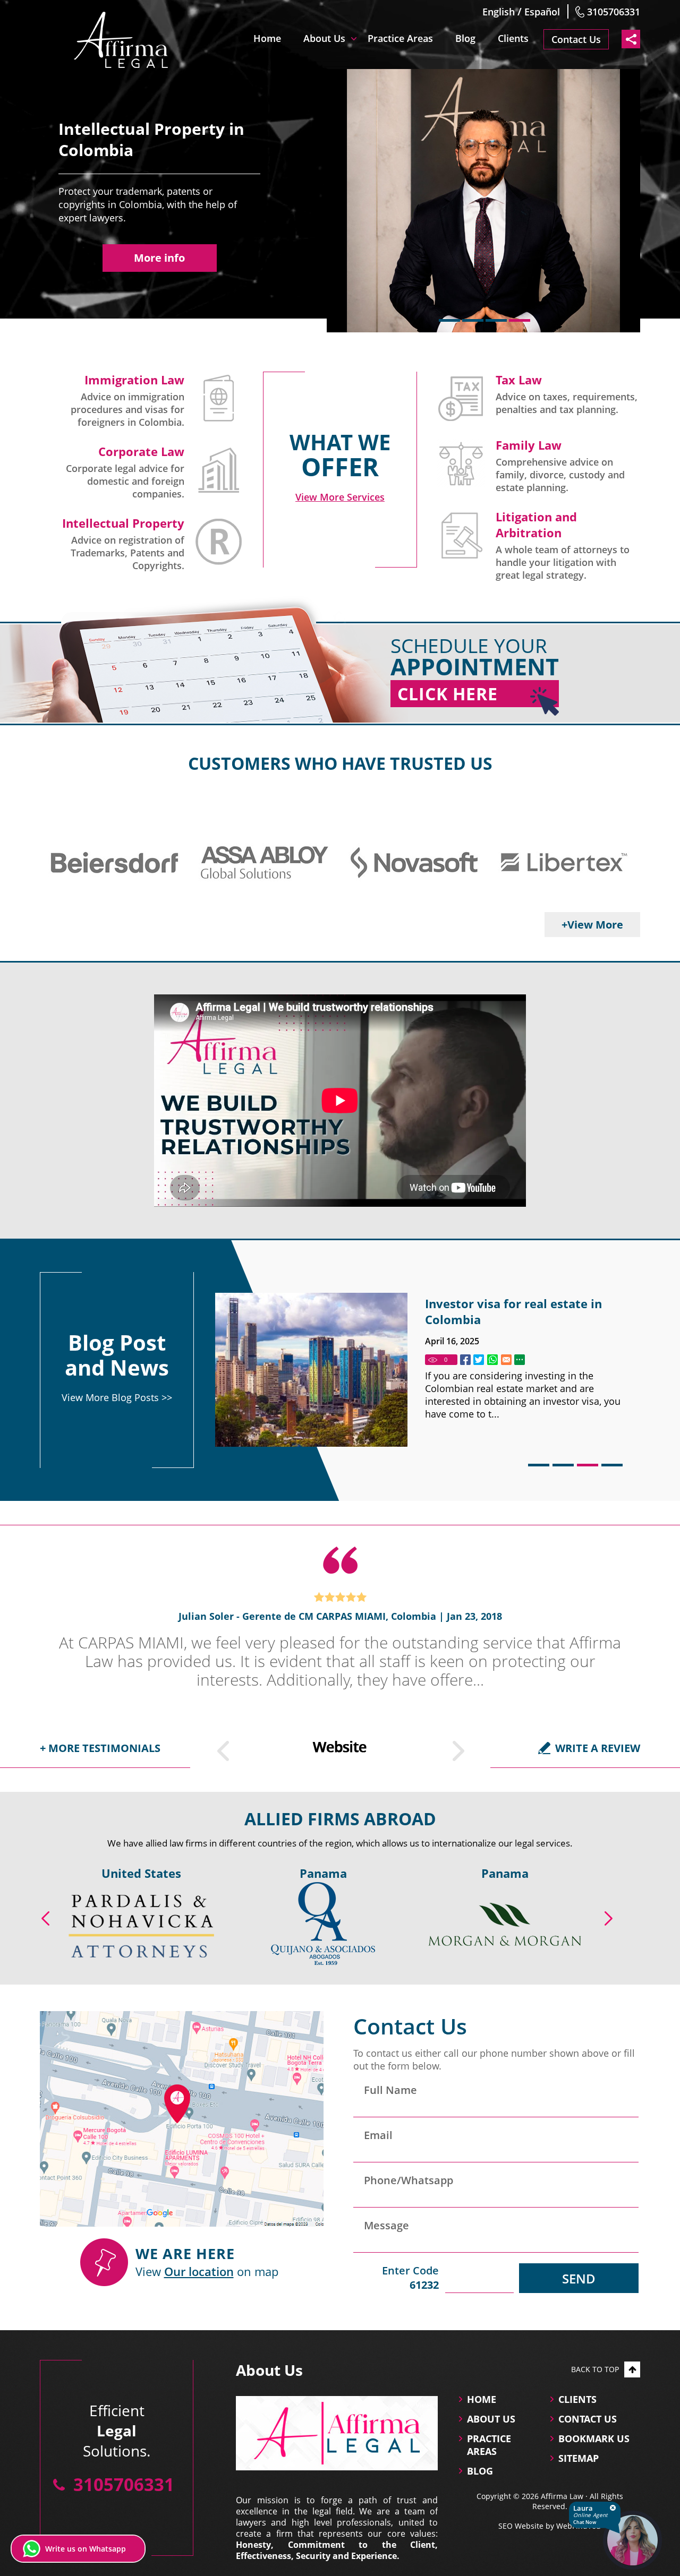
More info (159, 258)
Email (378, 2135)
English (499, 12)
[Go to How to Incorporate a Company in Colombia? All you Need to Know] (311, 1370)
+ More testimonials (100, 1748)
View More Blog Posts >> (117, 1397)
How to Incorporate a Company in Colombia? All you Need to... (524, 1311)
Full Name (390, 2090)
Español (542, 12)
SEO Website (521, 2526)
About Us (324, 38)
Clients (513, 38)
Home (267, 38)
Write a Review (598, 1748)
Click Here (448, 694)
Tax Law (519, 380)
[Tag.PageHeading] (465, 1360)
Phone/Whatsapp (409, 2180)
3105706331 (614, 12)
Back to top (595, 2369)
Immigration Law (134, 380)
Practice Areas (400, 38)
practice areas (489, 2445)
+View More (592, 925)
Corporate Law (141, 451)
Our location (199, 2271)
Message (386, 2225)
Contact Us (576, 39)
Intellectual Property (123, 523)
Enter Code (410, 2278)
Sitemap (579, 2458)
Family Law (529, 445)
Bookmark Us (594, 2438)
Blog (465, 38)
